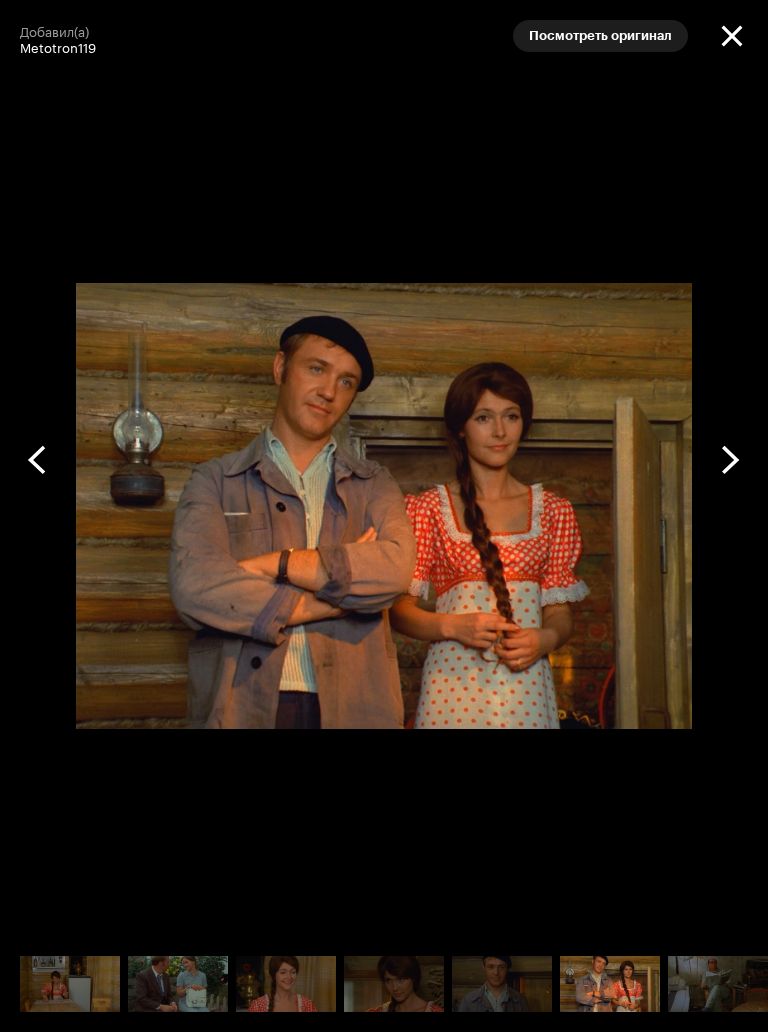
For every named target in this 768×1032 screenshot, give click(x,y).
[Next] (730, 460)
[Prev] (38, 460)
